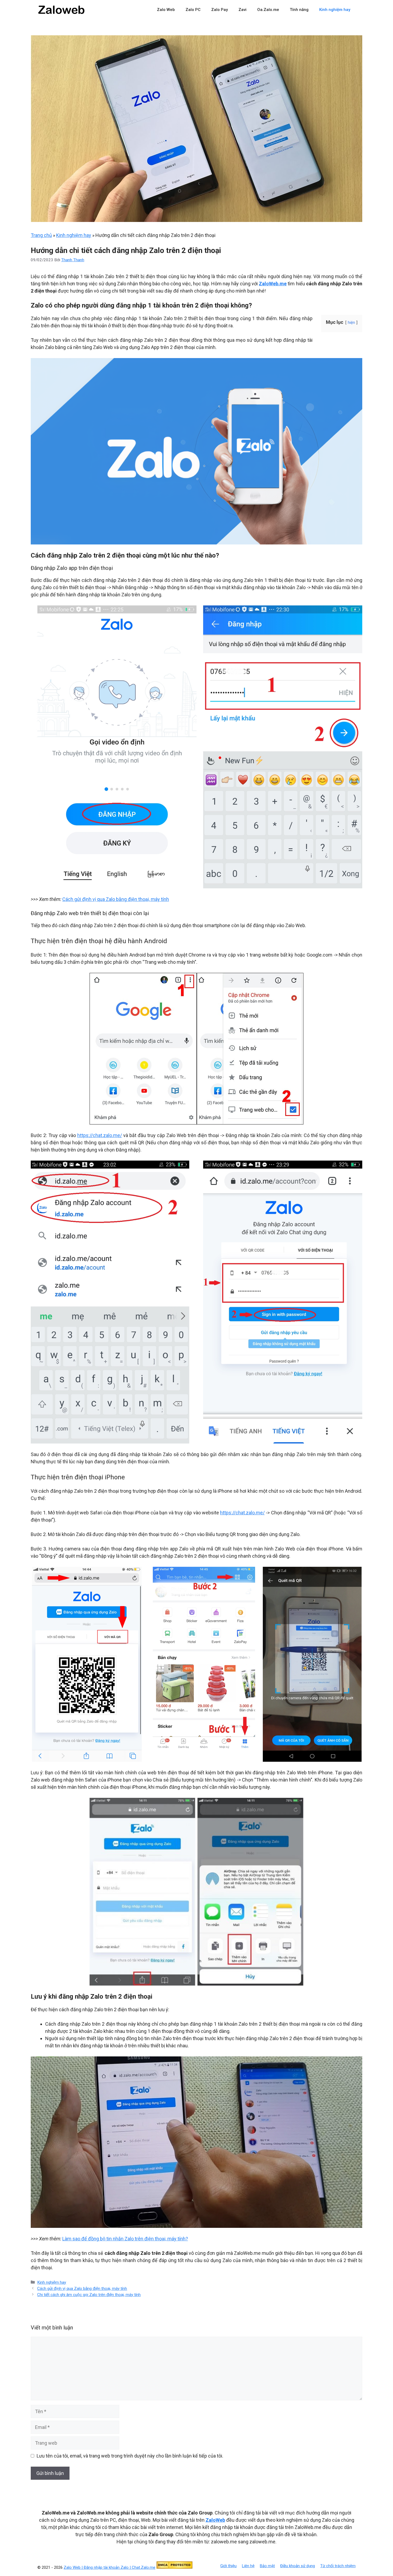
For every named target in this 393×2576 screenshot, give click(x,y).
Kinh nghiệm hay (335, 10)
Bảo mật (267, 2566)
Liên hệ (248, 2566)
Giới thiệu (228, 2566)
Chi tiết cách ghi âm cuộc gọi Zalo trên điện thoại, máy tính (89, 2295)
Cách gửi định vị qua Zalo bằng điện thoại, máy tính (116, 899)
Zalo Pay (219, 10)
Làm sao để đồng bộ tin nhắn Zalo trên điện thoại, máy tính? (125, 2239)
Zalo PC (193, 10)
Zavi (242, 10)
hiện (351, 323)
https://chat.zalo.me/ (100, 1135)
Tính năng (299, 10)
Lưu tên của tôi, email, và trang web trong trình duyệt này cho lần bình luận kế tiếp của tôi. (130, 2456)
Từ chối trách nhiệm (338, 2566)
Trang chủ (41, 235)
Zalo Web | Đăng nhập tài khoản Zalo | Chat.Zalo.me (109, 2567)
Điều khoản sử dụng (298, 2566)
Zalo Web (166, 10)
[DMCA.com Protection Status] (174, 2567)
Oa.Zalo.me (268, 10)
